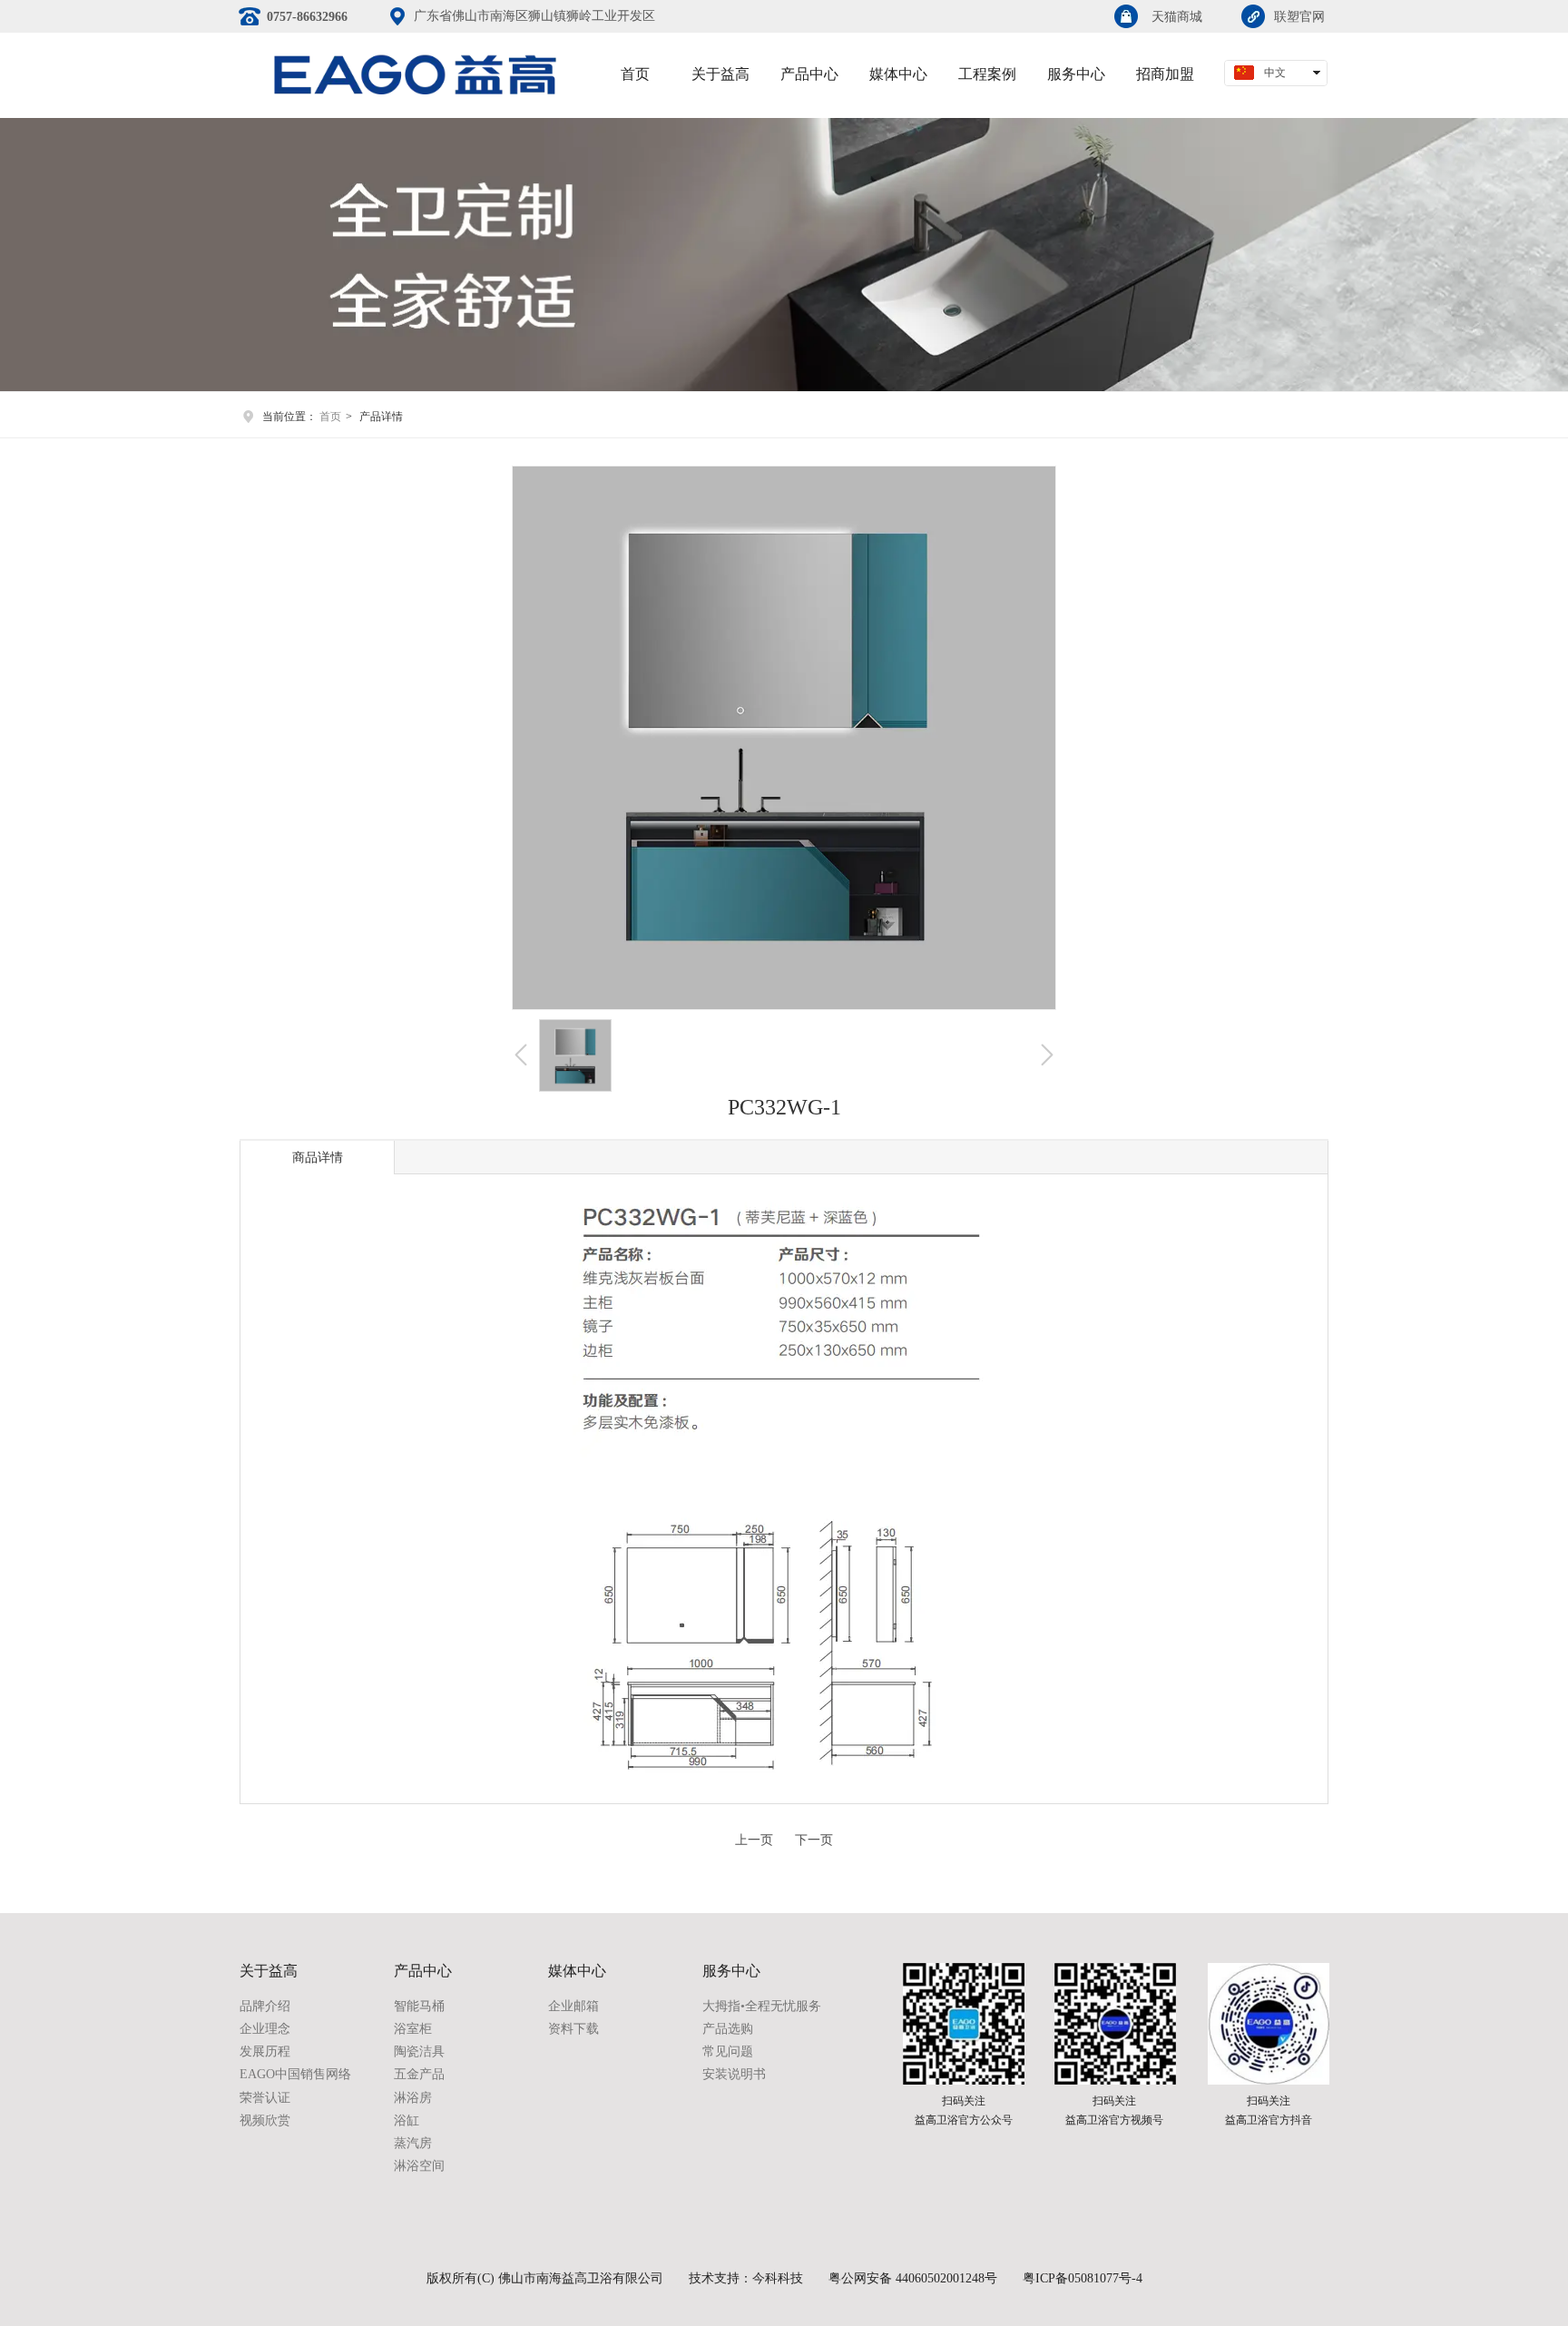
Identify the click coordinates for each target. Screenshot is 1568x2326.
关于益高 (269, 1971)
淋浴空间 (419, 2166)
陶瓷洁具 (419, 2051)
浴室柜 (413, 2029)
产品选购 (728, 2029)
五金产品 (419, 2074)
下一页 (814, 1840)
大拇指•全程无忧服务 (762, 2006)
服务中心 (731, 1971)
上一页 (754, 1840)
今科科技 (778, 2278)
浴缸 (407, 2120)
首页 (330, 417)
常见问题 (728, 2051)
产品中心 (423, 1971)
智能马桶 (419, 2006)
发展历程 (265, 2051)
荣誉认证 (265, 2098)
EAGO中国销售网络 (295, 2074)
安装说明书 (734, 2074)
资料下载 (573, 2029)
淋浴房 (413, 2098)
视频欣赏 (265, 2120)
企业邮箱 (573, 2006)
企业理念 (265, 2029)
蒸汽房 (413, 2143)
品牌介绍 (265, 2006)
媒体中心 (577, 1971)
